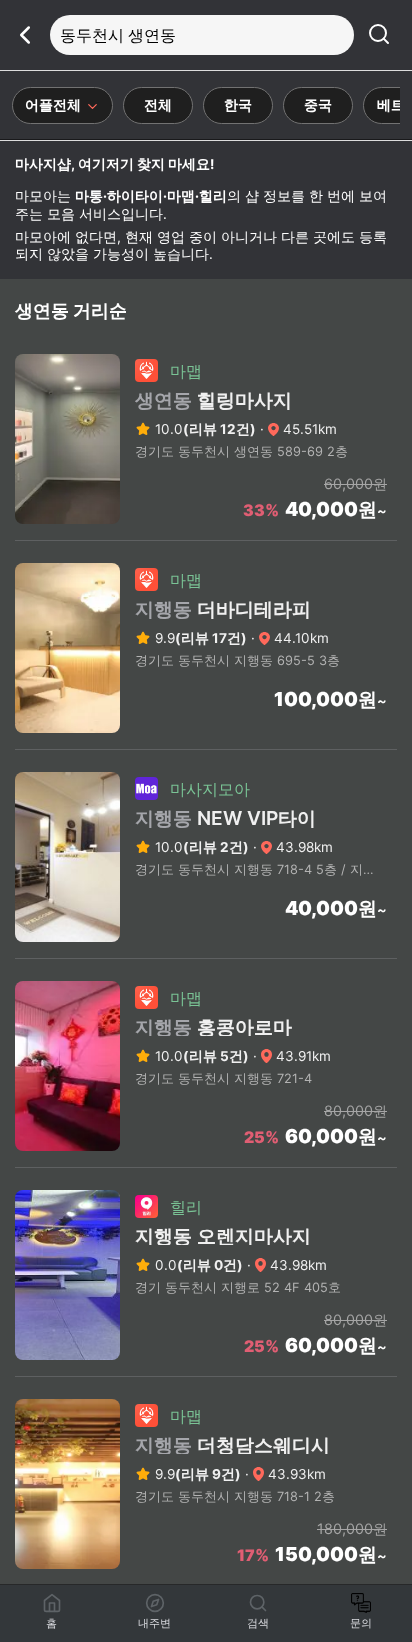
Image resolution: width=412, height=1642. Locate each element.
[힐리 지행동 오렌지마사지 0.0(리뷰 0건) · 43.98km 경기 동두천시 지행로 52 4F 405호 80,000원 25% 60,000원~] (206, 1370)
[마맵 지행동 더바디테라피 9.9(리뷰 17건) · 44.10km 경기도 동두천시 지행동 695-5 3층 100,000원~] (206, 743)
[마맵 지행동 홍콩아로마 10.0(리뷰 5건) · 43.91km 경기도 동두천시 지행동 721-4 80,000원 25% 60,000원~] (206, 1161)
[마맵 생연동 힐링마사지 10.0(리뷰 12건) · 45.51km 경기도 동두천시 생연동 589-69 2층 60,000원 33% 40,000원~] (206, 534)
